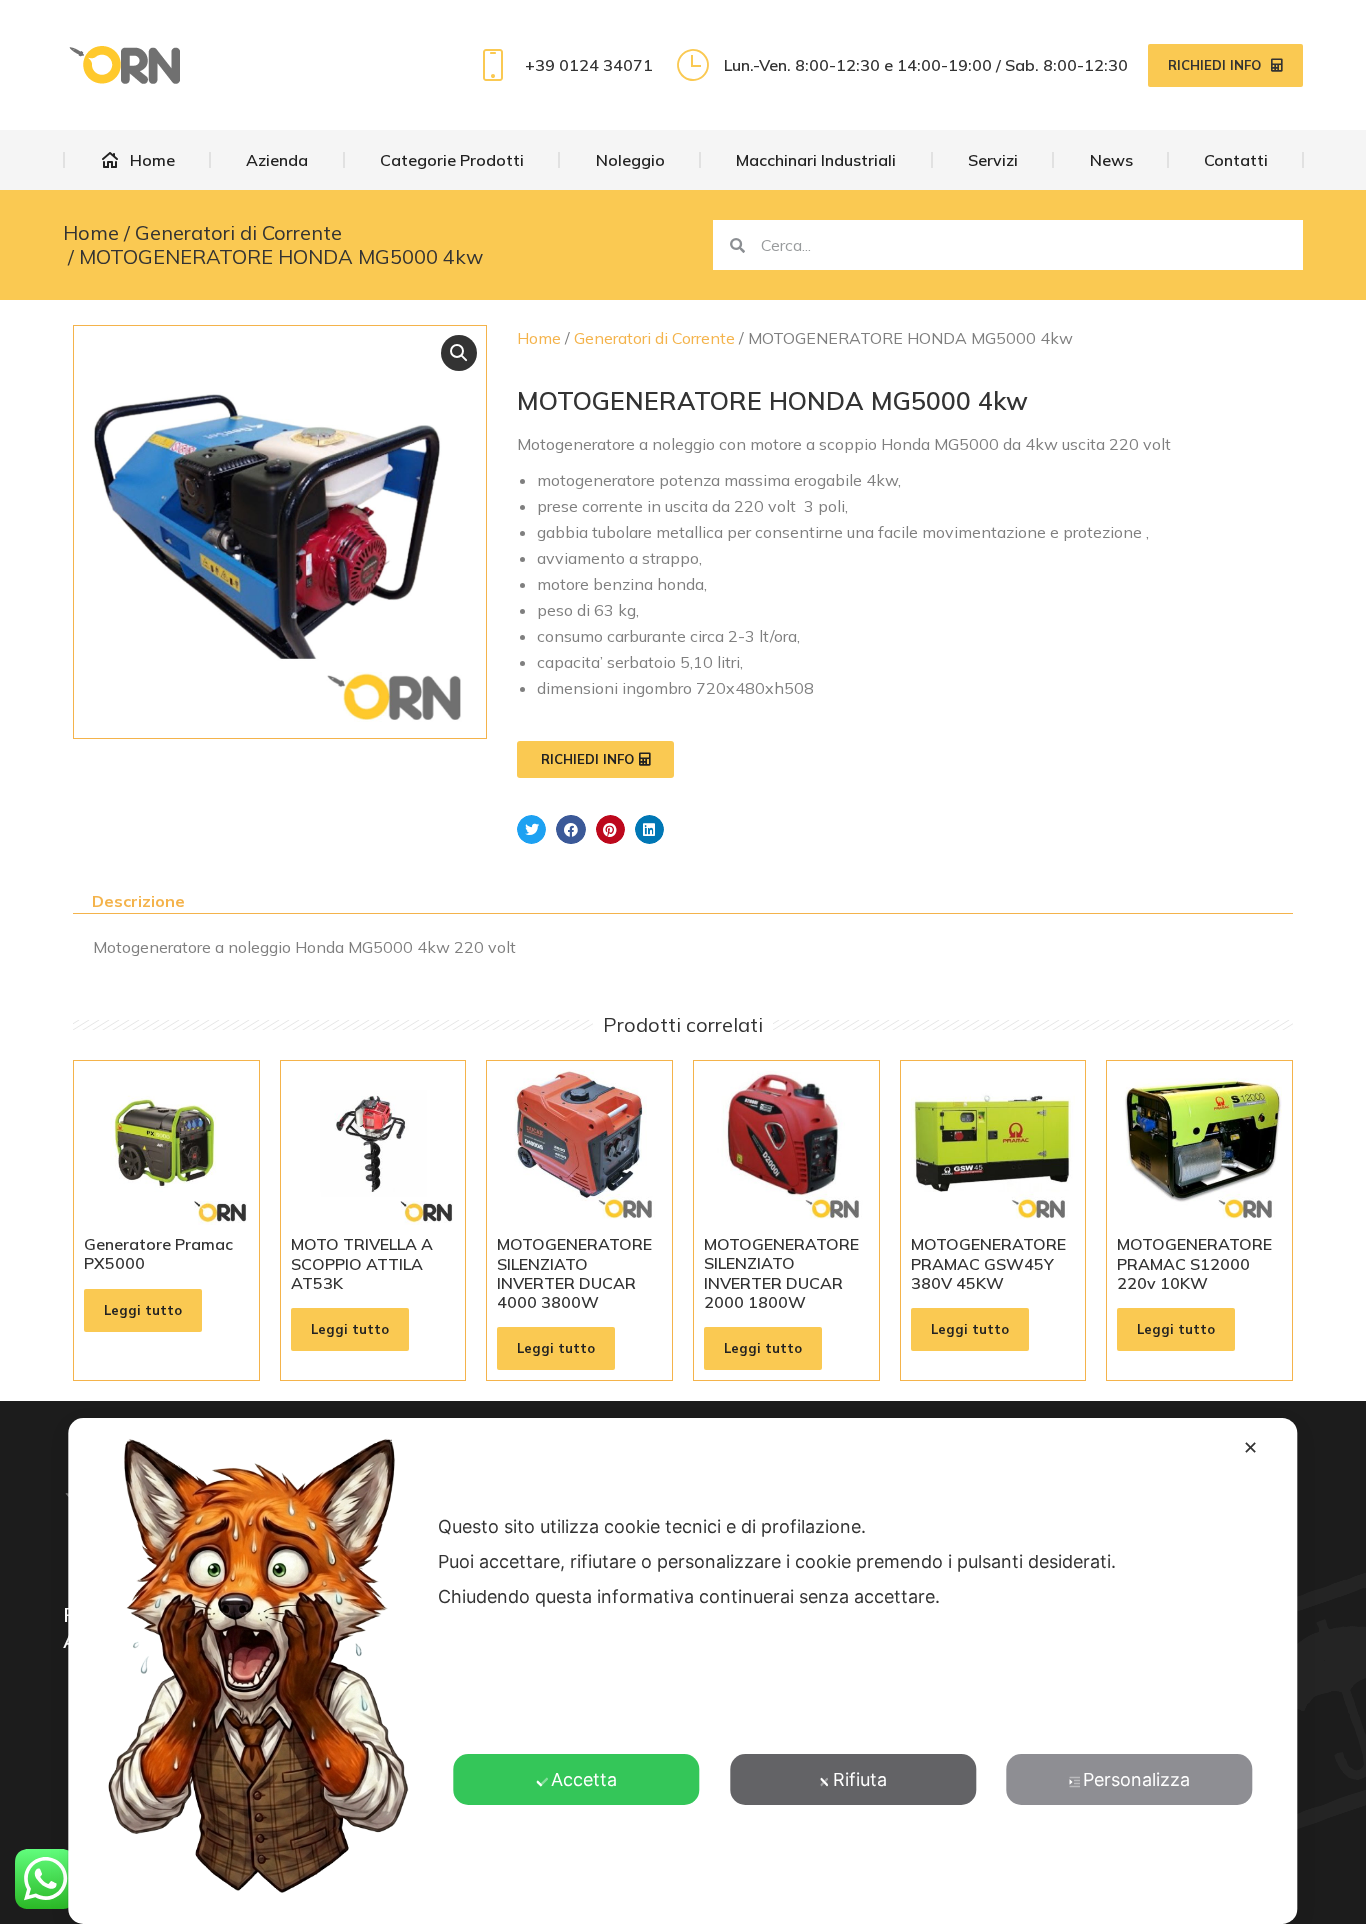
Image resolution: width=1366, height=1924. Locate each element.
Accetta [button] (584, 1779)
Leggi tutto (143, 1310)
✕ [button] (1250, 1447)
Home (539, 338)
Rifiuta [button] (860, 1779)
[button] (459, 353)
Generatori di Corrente (654, 338)
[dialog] (682, 1671)
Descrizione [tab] (138, 901)
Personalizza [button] (1136, 1779)
